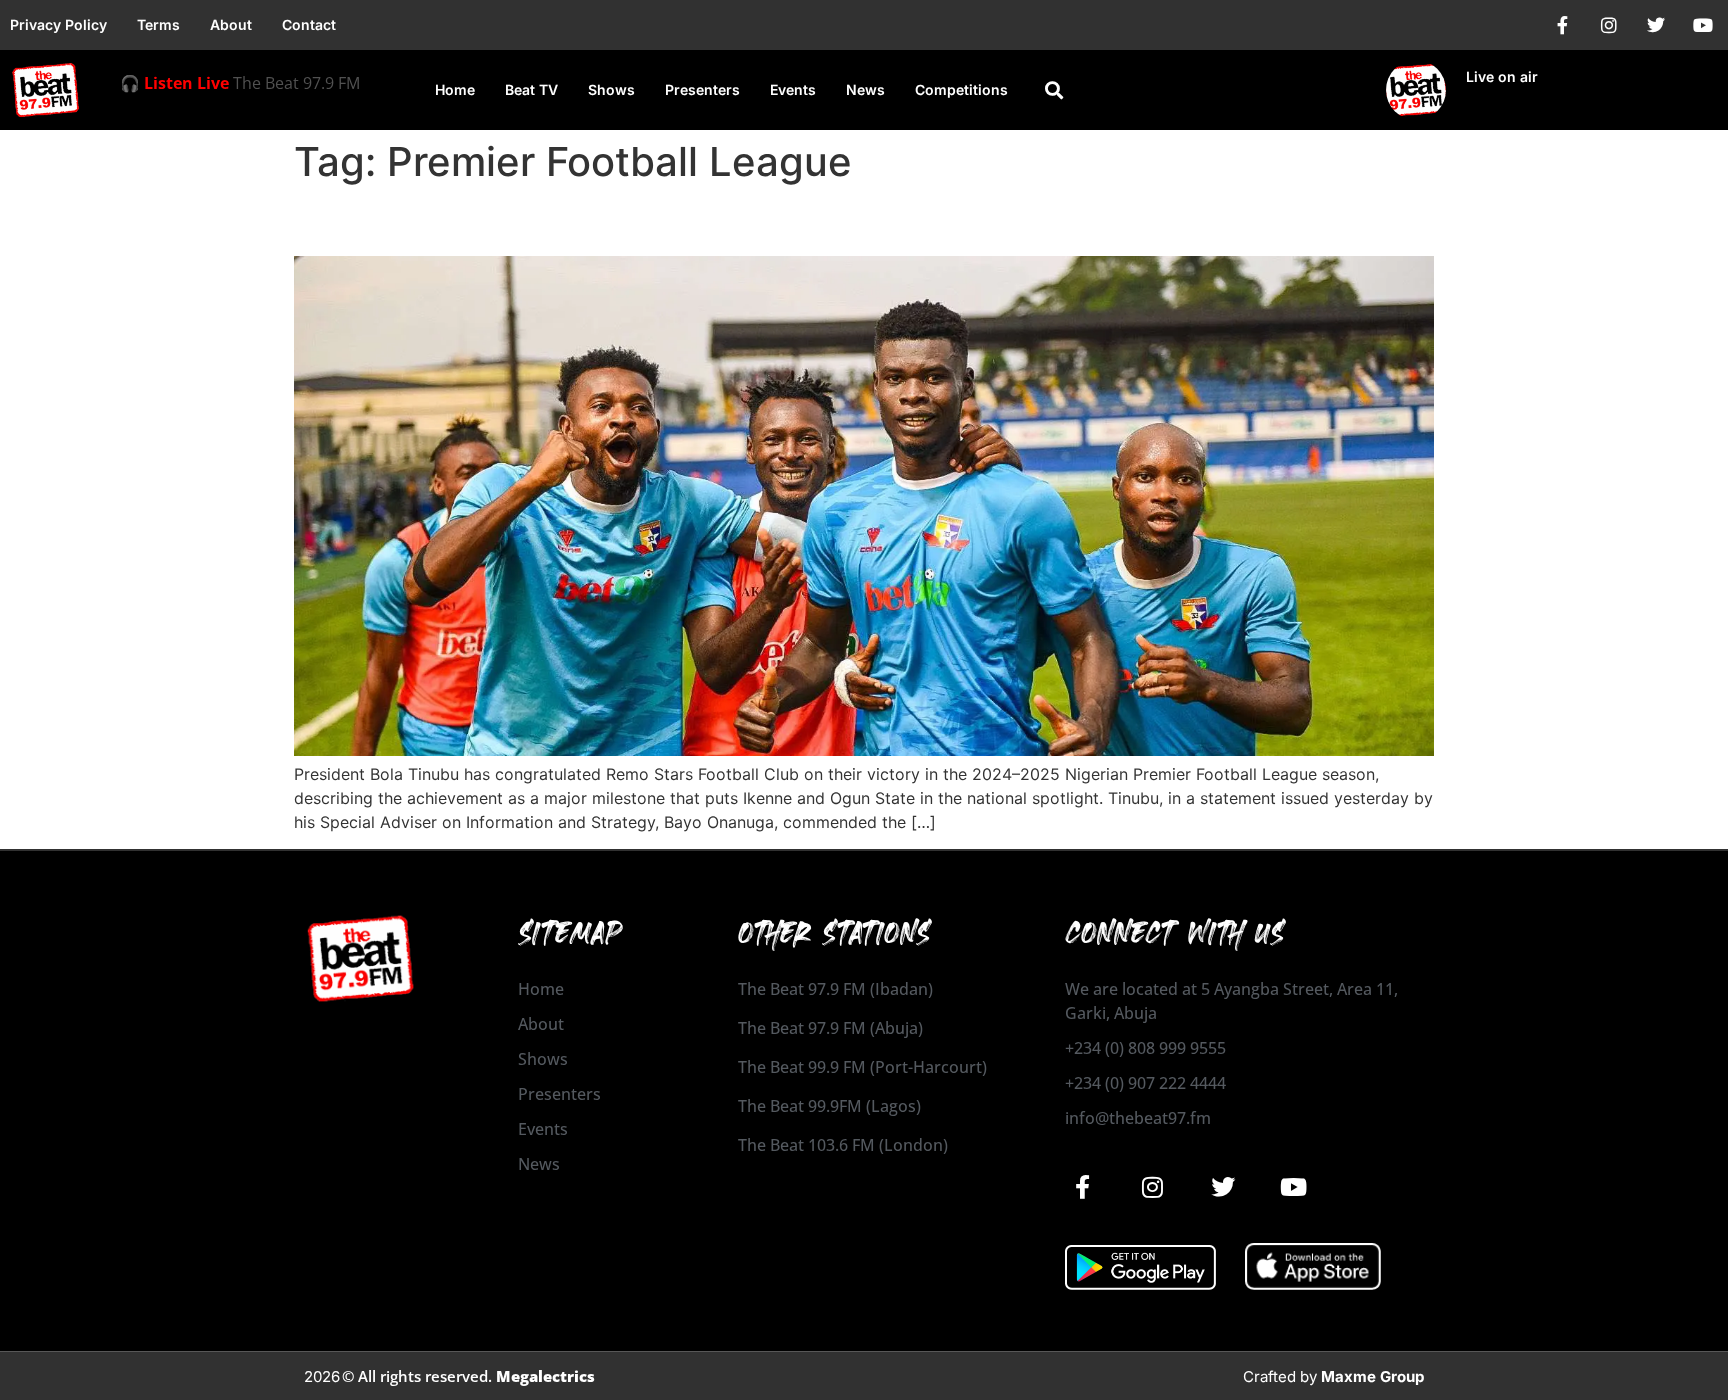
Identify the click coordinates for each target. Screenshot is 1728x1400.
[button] (1054, 90)
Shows (611, 89)
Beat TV (531, 89)
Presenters (702, 89)
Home (455, 89)
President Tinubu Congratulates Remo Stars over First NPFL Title (785, 220)
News (865, 89)
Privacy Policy (58, 24)
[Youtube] (1703, 25)
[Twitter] (1656, 25)
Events (793, 89)
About (231, 24)
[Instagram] (1609, 25)
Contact (309, 24)
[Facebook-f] (1562, 25)
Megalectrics (545, 1376)
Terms (158, 24)
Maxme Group (1372, 1376)
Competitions (961, 89)
